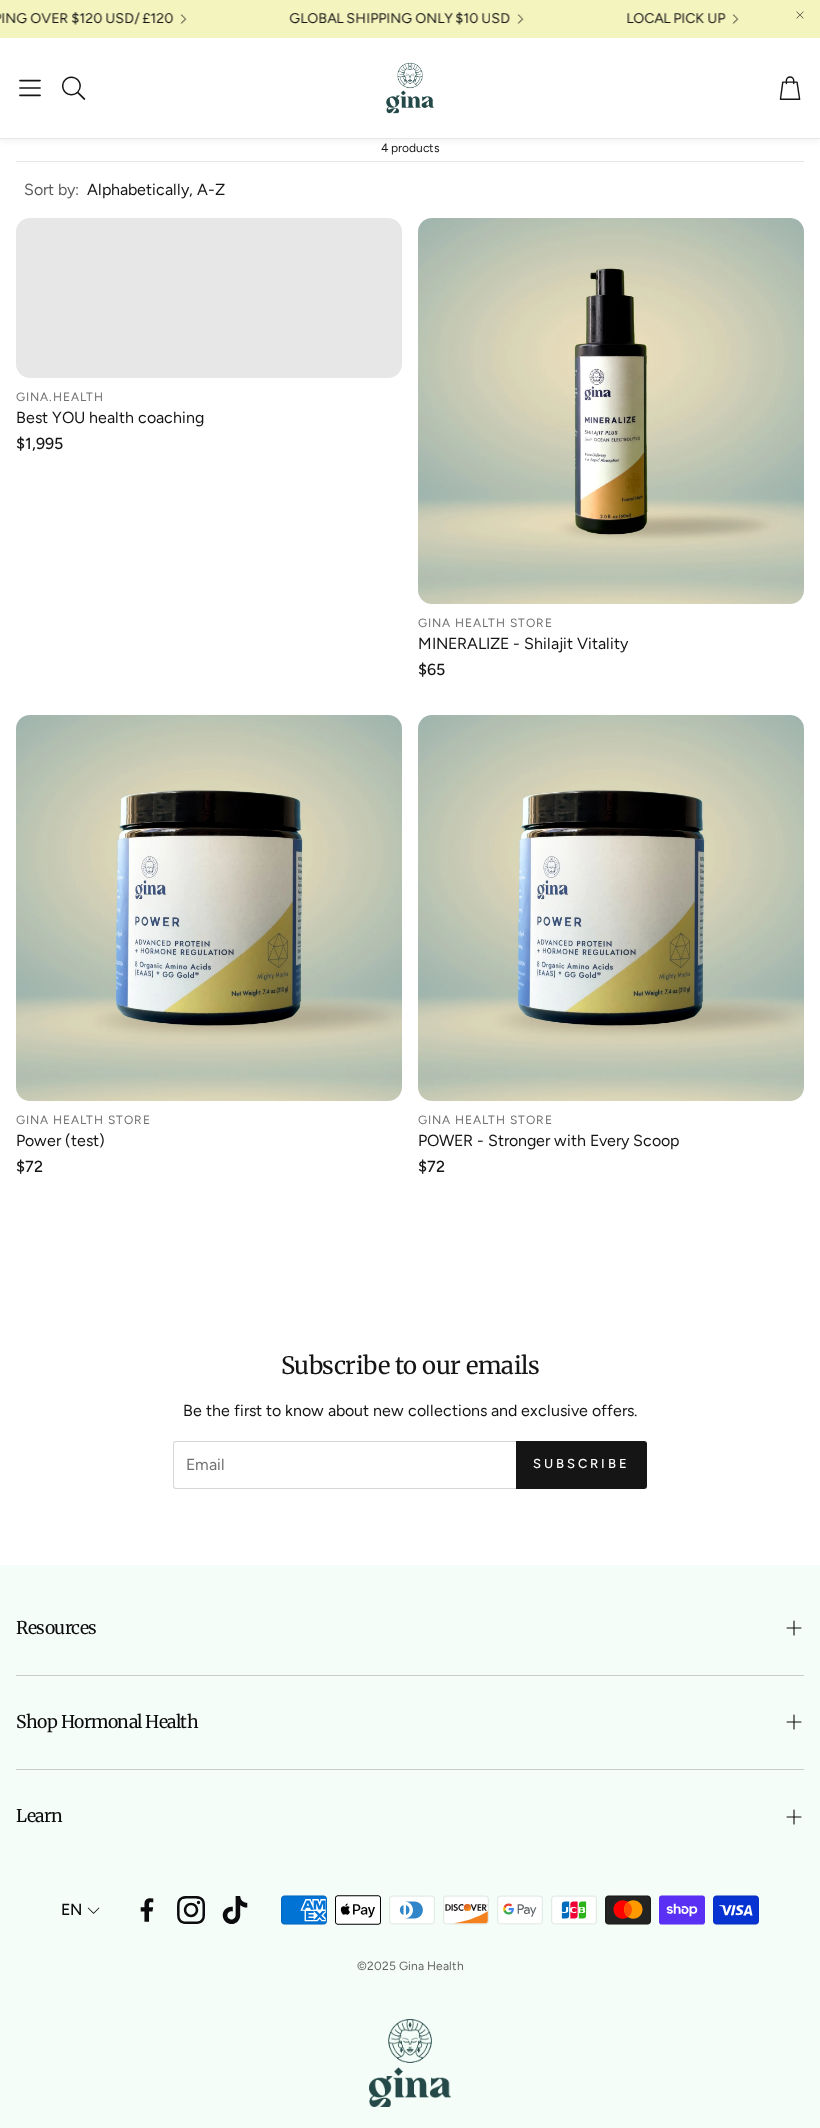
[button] (30, 88)
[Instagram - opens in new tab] (191, 1910)
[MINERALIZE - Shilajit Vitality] (611, 411)
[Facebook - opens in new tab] (147, 1910)
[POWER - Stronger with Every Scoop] (611, 908)
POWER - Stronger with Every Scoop (548, 1140)
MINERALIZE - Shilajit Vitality (523, 643)
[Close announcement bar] (800, 15)
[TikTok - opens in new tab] (235, 1910)
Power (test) (60, 1140)
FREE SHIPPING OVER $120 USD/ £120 (154, 19)
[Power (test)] (209, 908)
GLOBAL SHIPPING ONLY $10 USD (504, 19)
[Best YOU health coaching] (209, 298)
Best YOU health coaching (110, 417)
